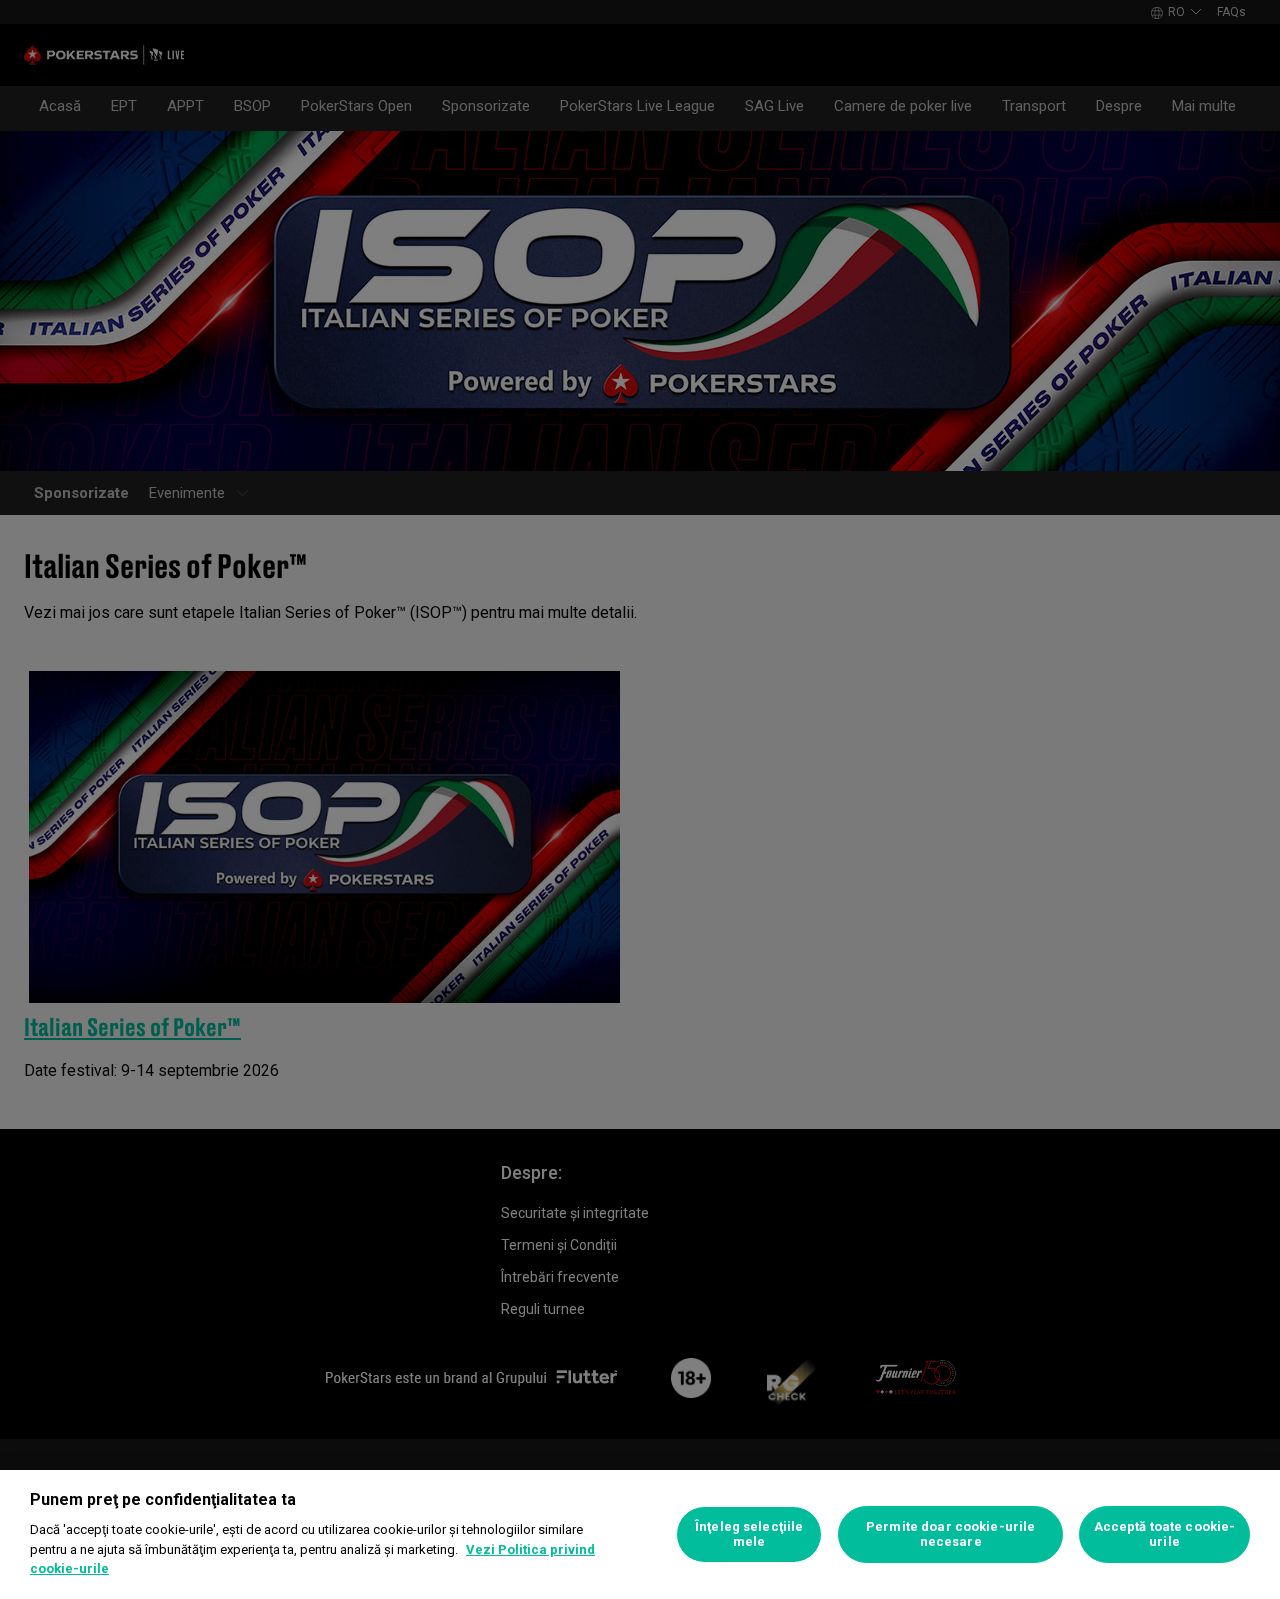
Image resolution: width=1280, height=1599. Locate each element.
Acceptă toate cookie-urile (1165, 1534)
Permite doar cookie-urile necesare (950, 1534)
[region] (640, 1534)
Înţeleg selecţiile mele (749, 1534)
